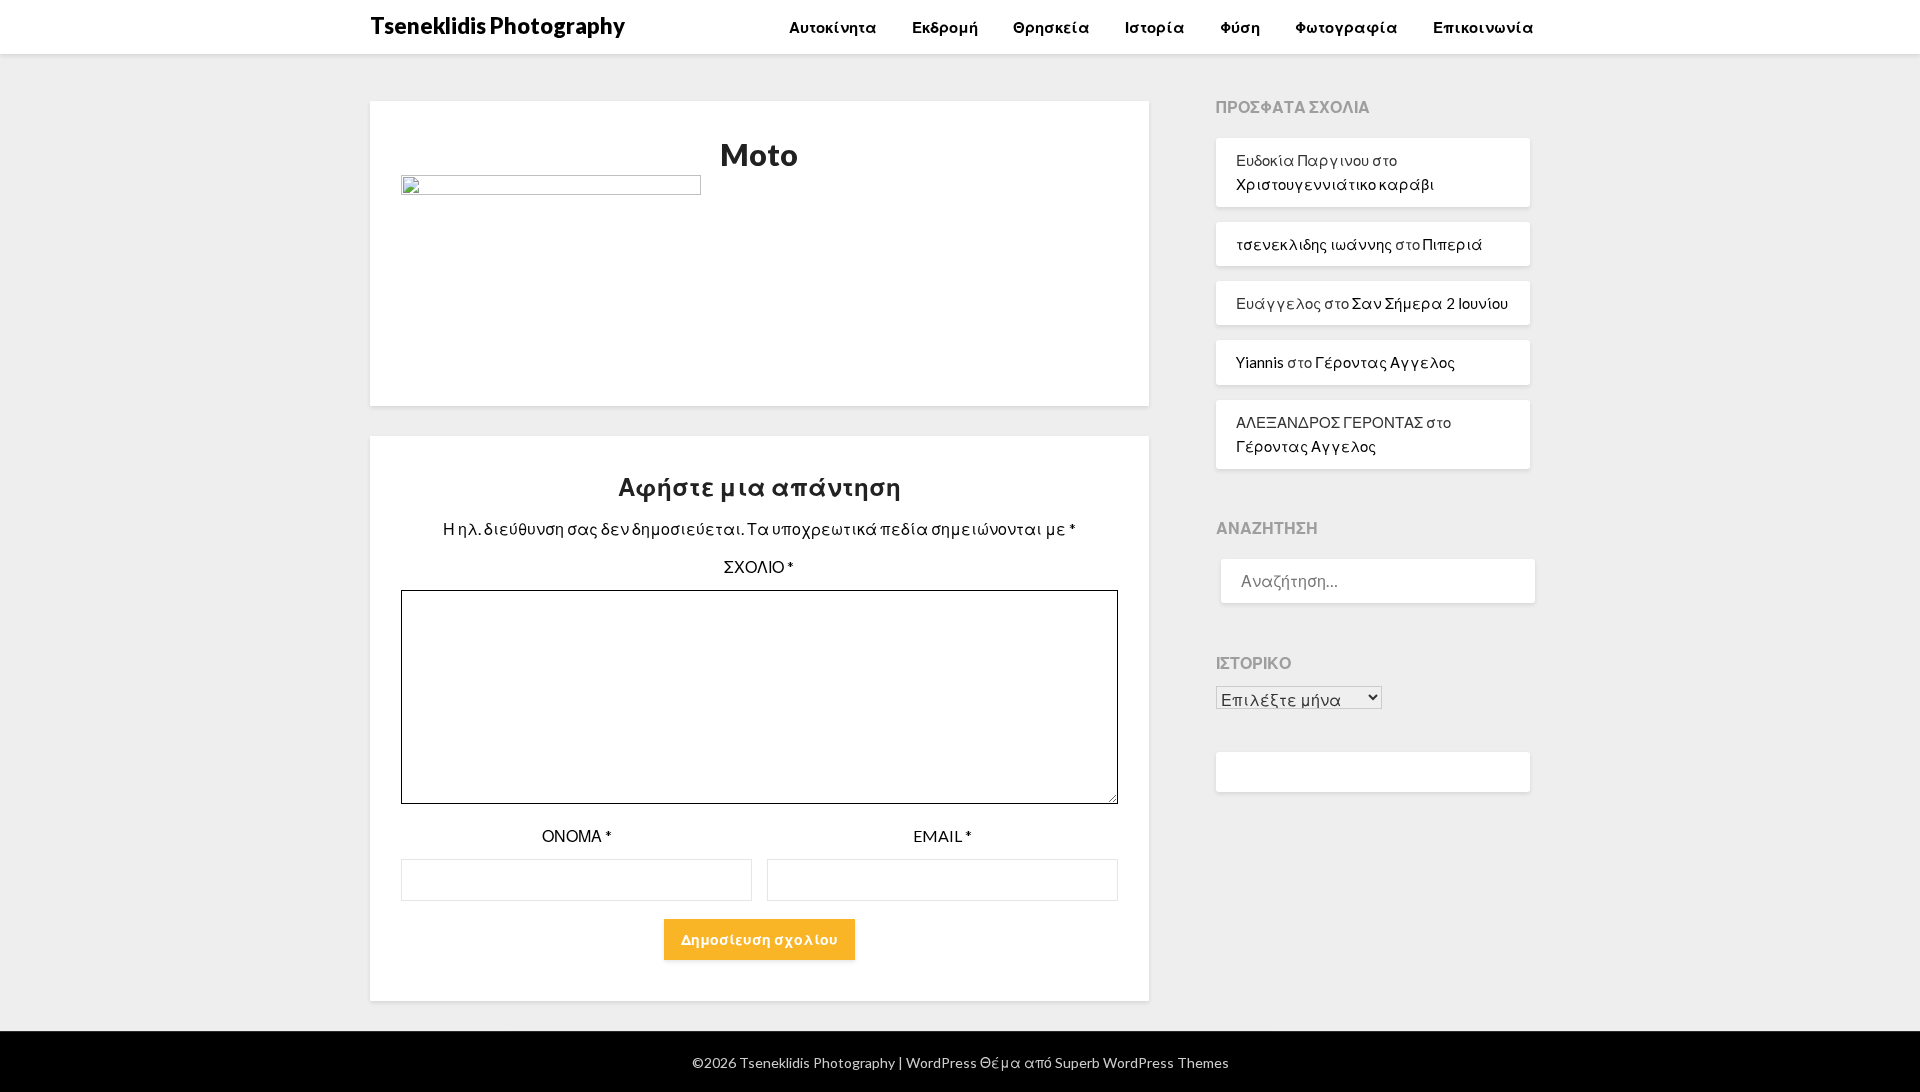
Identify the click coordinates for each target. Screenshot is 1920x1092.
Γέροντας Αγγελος (1385, 362)
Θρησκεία (1051, 27)
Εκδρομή (945, 27)
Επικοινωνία (1483, 27)
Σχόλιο (759, 566)
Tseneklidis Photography (497, 25)
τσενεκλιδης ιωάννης (1314, 244)
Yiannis (1260, 362)
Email (942, 835)
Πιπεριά (1453, 244)
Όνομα (577, 835)
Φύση (1240, 27)
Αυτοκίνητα (833, 27)
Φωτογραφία (1346, 27)
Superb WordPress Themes (1142, 1062)
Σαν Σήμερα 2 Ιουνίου (1430, 303)
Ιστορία (1155, 27)
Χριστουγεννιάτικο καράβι (1335, 184)
